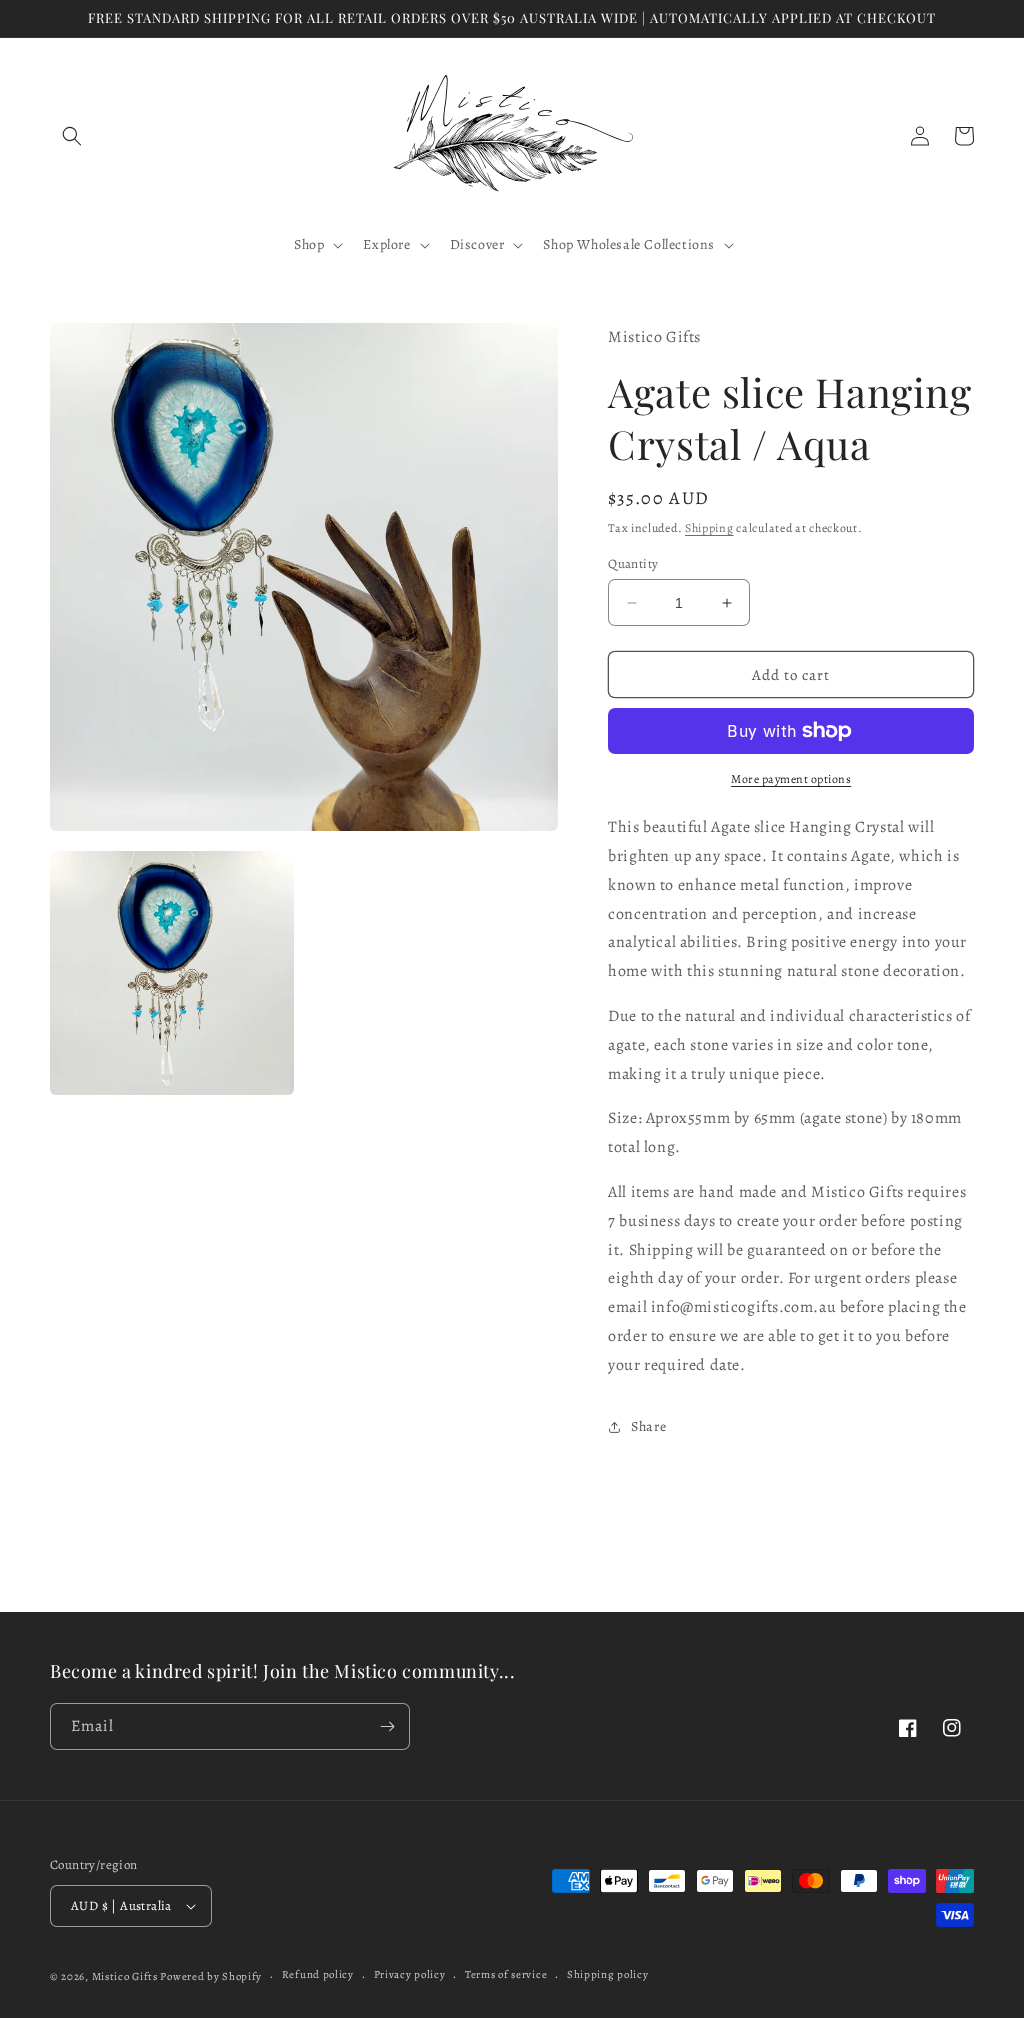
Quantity (633, 563)
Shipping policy (608, 1974)
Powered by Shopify (211, 1976)
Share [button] (648, 1426)
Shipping (709, 528)
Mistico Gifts (125, 1976)
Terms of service (506, 1974)
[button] (72, 136)
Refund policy (318, 1974)
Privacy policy (410, 1974)
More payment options (791, 779)
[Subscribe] (387, 1726)
